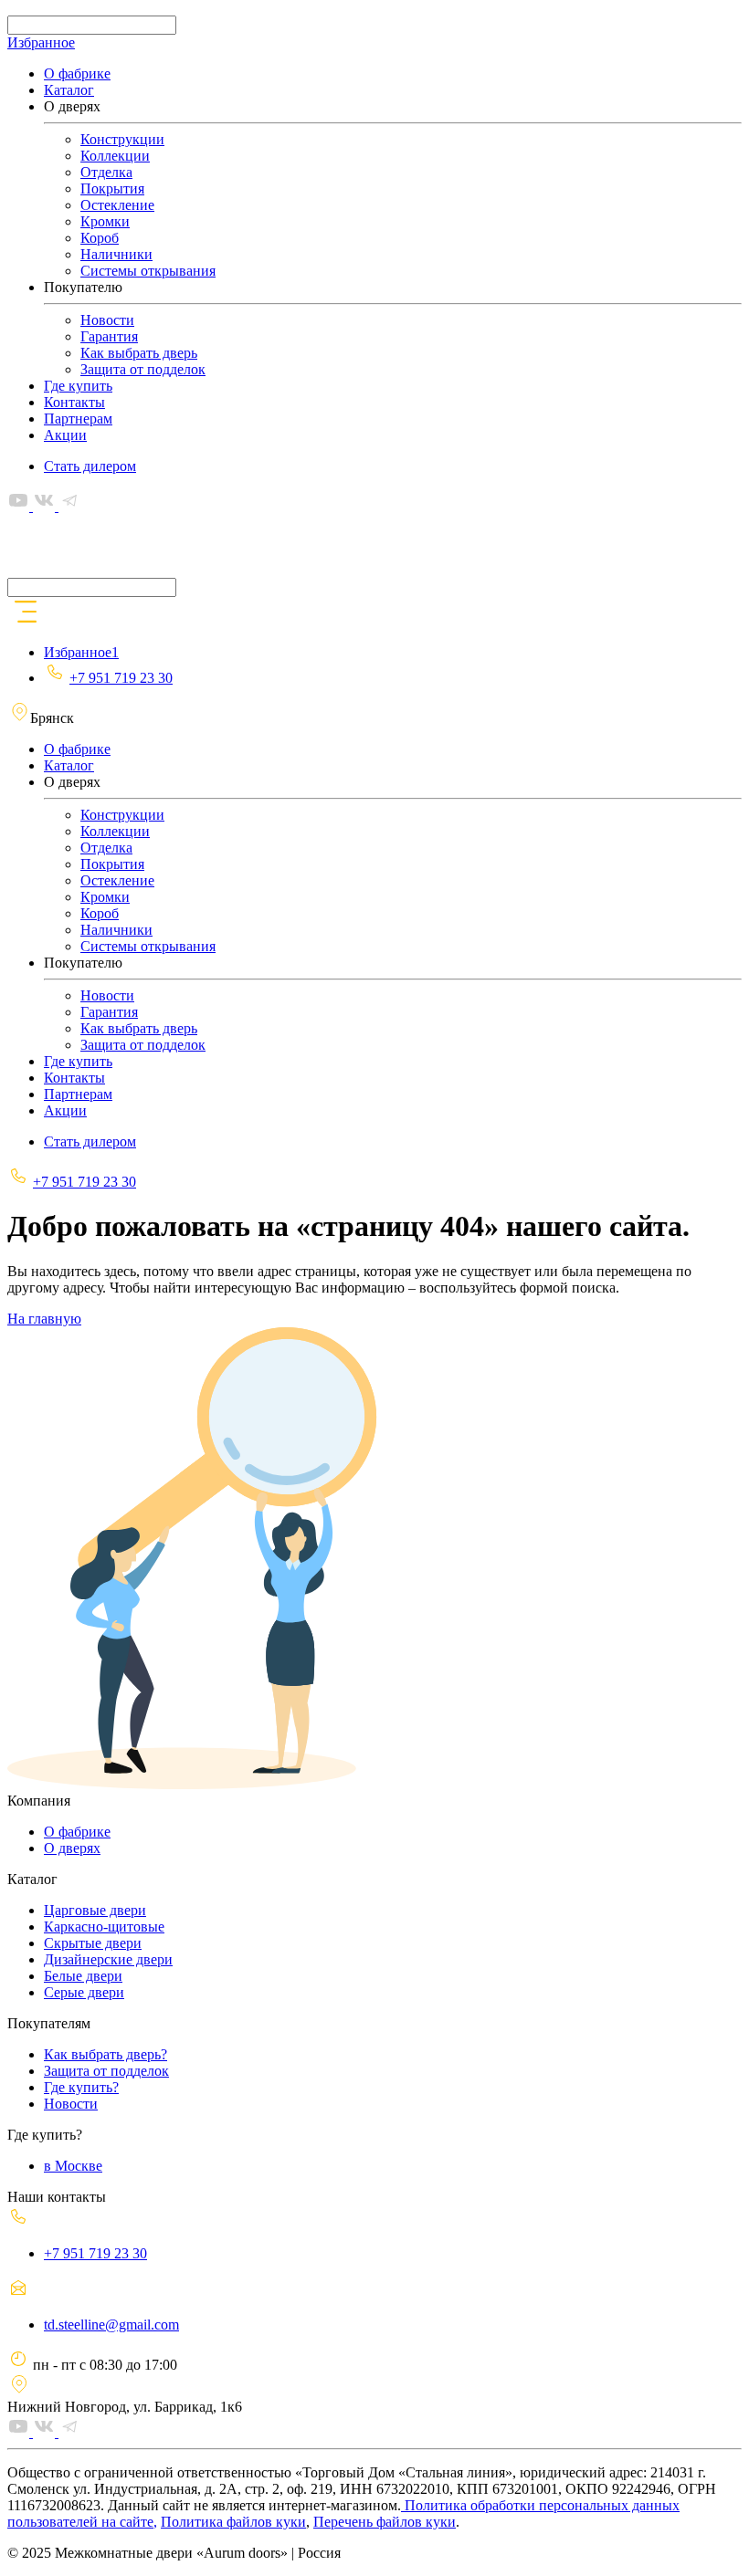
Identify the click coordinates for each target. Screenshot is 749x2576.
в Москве (73, 2166)
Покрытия (112, 188)
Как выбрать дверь (139, 353)
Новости (107, 320)
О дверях (72, 1848)
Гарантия (109, 336)
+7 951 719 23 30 (121, 678)
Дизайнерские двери (108, 1959)
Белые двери (83, 1976)
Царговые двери (95, 1910)
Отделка (106, 172)
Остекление (117, 205)
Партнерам (78, 419)
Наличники (116, 254)
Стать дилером (90, 466)
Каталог (69, 90)
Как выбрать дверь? (105, 2054)
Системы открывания (148, 271)
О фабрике (77, 73)
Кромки (105, 221)
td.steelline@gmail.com (111, 2325)
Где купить (78, 386)
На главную (44, 1319)
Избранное (41, 42)
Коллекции (115, 156)
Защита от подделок (143, 369)
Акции (65, 435)
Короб (100, 238)
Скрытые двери (93, 1943)
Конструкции (122, 139)
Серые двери (84, 1992)
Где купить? (81, 2087)
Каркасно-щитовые (104, 1927)
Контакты (74, 402)
